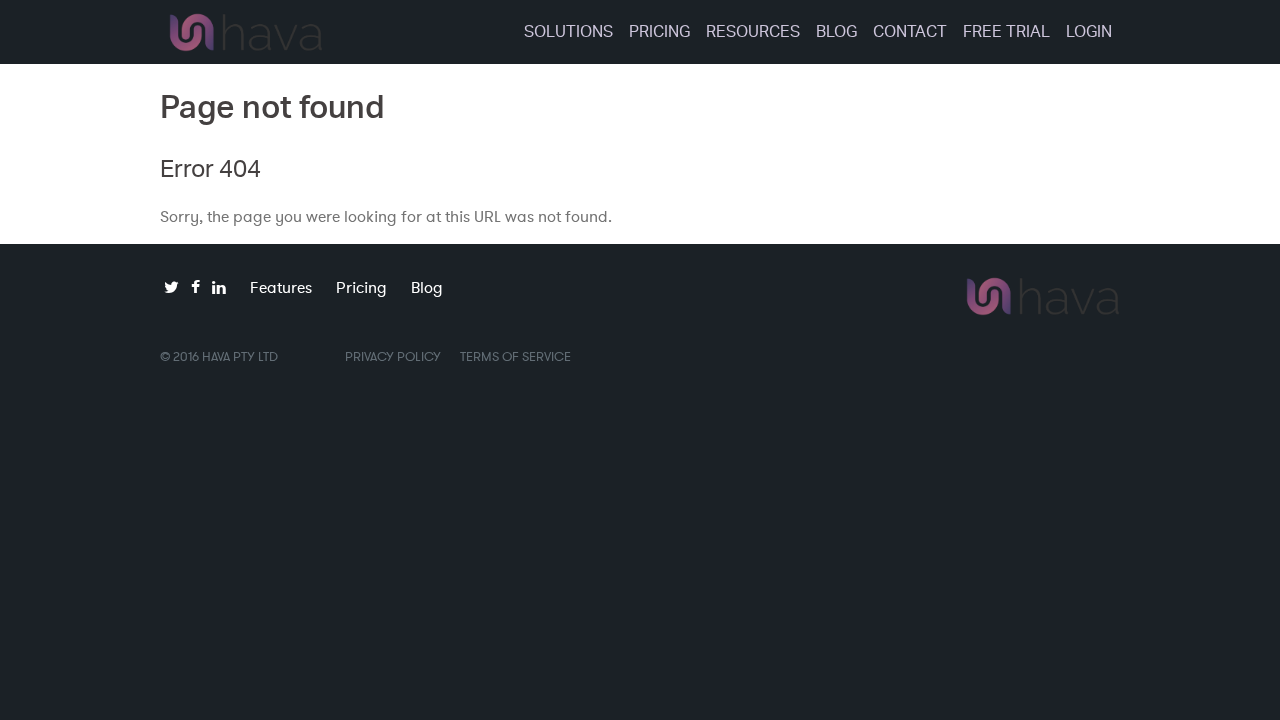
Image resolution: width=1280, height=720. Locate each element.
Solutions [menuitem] (568, 31)
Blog (427, 287)
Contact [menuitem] (910, 31)
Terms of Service (515, 356)
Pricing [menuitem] (659, 31)
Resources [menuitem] (753, 31)
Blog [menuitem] (836, 31)
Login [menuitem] (1089, 31)
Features (281, 287)
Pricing (361, 287)
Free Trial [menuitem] (1006, 31)
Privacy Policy (393, 356)
